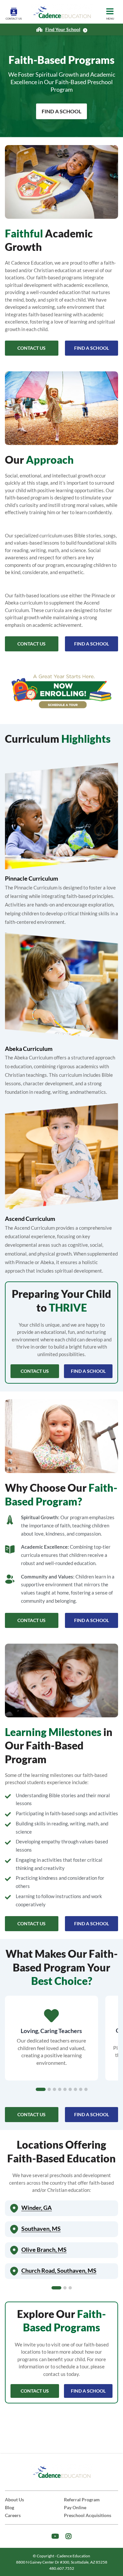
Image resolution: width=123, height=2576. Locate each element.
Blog (10, 2507)
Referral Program (82, 2500)
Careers (13, 2515)
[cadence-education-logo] (62, 12)
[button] (41, 2089)
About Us (14, 2500)
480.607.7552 (62, 2568)
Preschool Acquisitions (88, 2515)
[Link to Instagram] (69, 2536)
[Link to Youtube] (55, 2536)
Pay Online (75, 2507)
